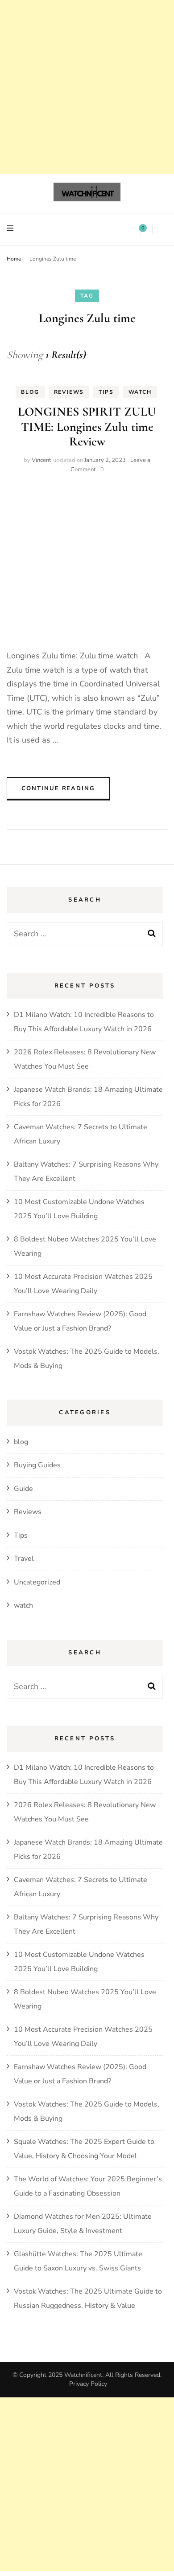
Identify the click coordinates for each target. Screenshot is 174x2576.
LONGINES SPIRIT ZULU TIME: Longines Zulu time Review (87, 427)
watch (140, 392)
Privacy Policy (88, 2384)
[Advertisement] (87, 87)
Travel (24, 1559)
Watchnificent (83, 2375)
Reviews (69, 392)
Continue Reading (58, 788)
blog (30, 392)
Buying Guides (37, 1465)
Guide (23, 1489)
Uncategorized (37, 1582)
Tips (106, 392)
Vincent (41, 460)
